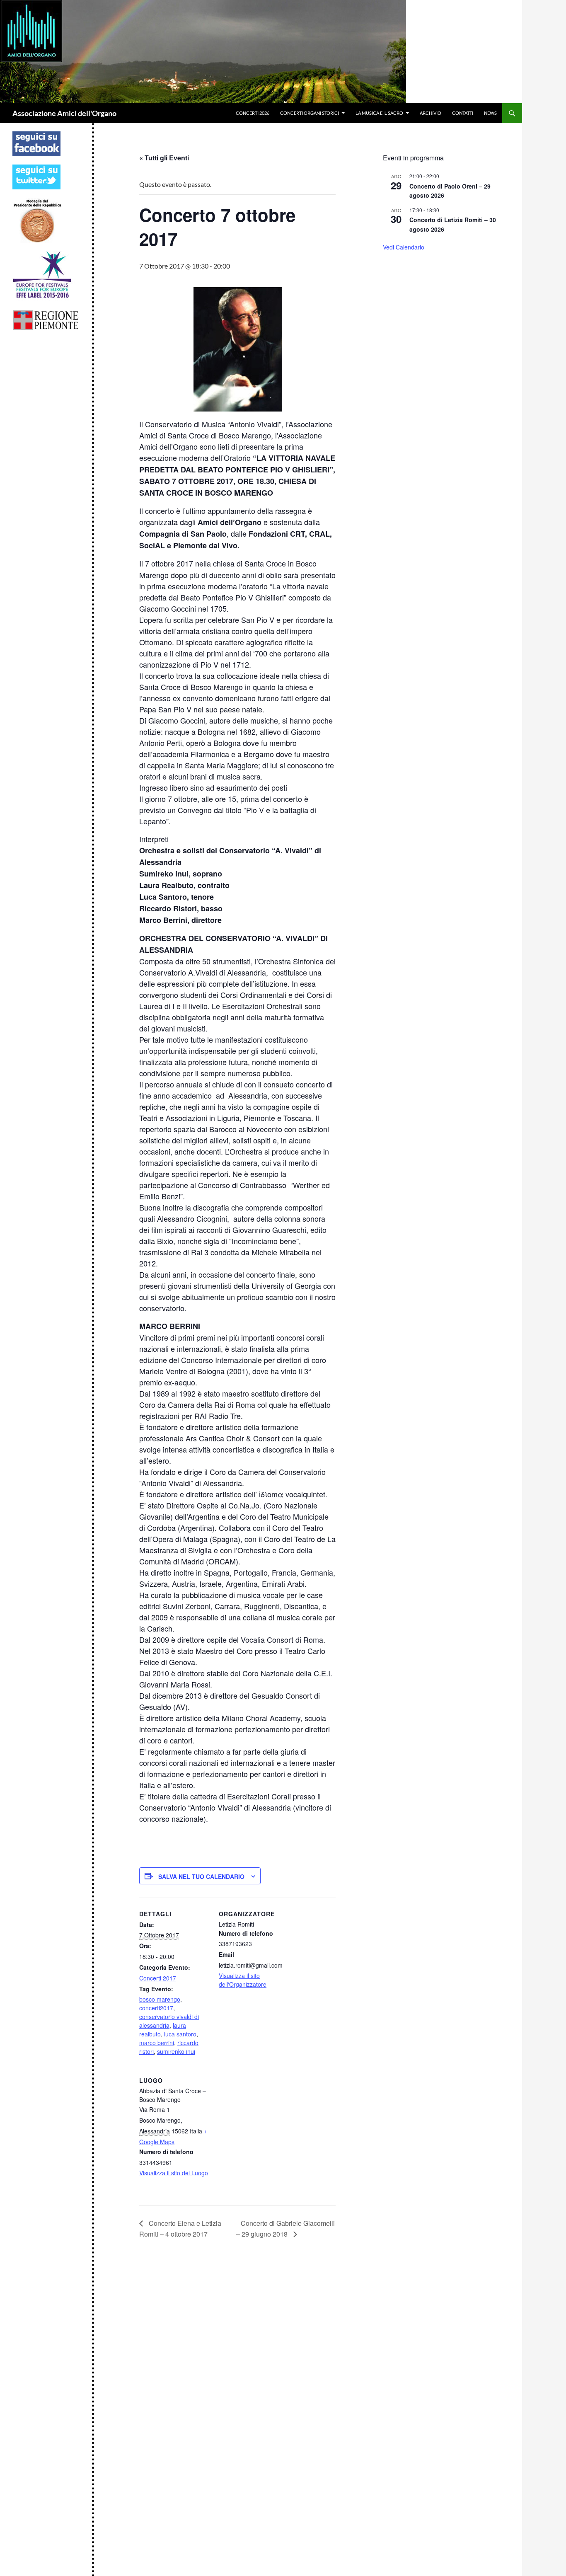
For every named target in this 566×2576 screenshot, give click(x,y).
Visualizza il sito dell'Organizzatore (243, 1980)
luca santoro (180, 2034)
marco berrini (157, 2043)
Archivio (431, 113)
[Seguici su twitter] (36, 176)
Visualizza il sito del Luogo (174, 2173)
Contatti (463, 113)
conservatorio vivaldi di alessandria (169, 2021)
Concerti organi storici (310, 113)
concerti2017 (156, 2008)
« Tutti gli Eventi (164, 158)
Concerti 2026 (253, 113)
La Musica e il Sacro (379, 113)
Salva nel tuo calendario (201, 1876)
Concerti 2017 (158, 1978)
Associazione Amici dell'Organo (64, 113)
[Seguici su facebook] (36, 143)
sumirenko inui (176, 2051)
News (490, 113)
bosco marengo (160, 1999)
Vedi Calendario (404, 247)
